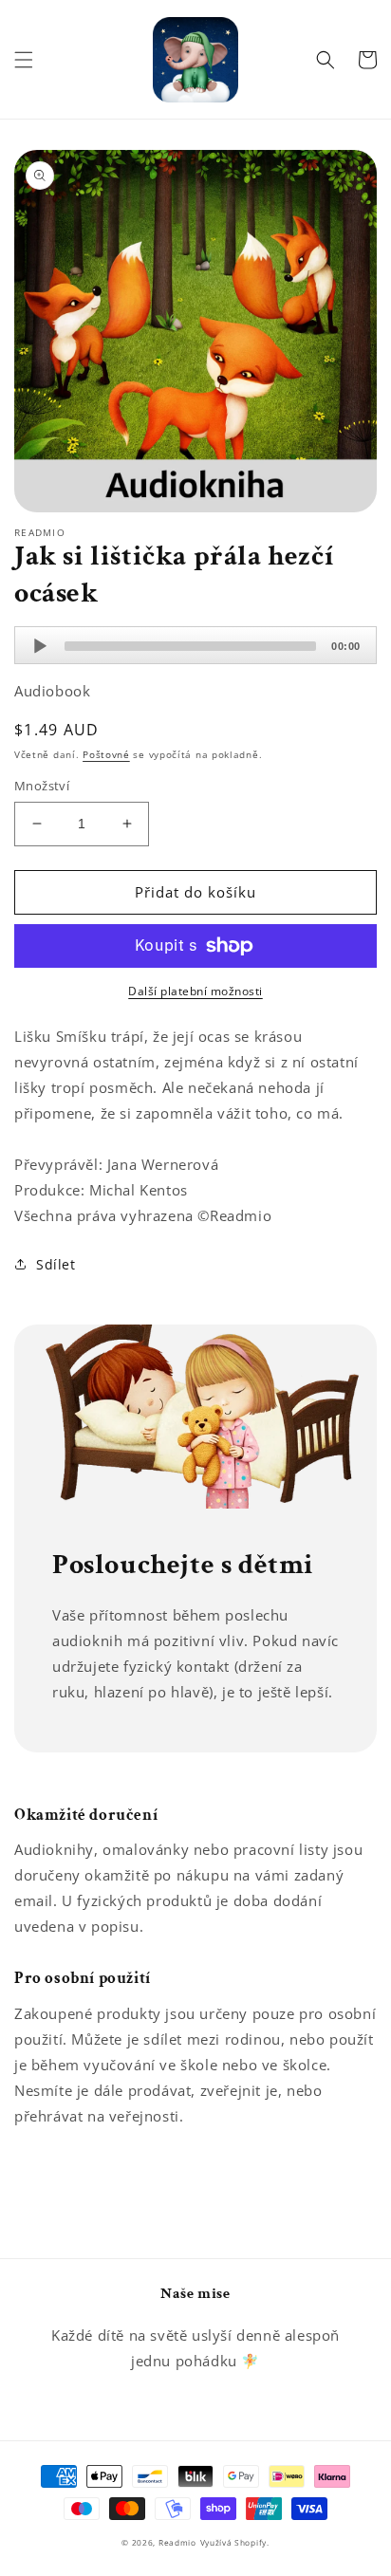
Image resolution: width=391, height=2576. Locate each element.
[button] (24, 60)
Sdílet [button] (56, 1264)
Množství (42, 786)
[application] (195, 645)
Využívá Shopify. (235, 2542)
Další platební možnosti (195, 991)
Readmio (177, 2542)
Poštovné (106, 754)
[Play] (40, 646)
